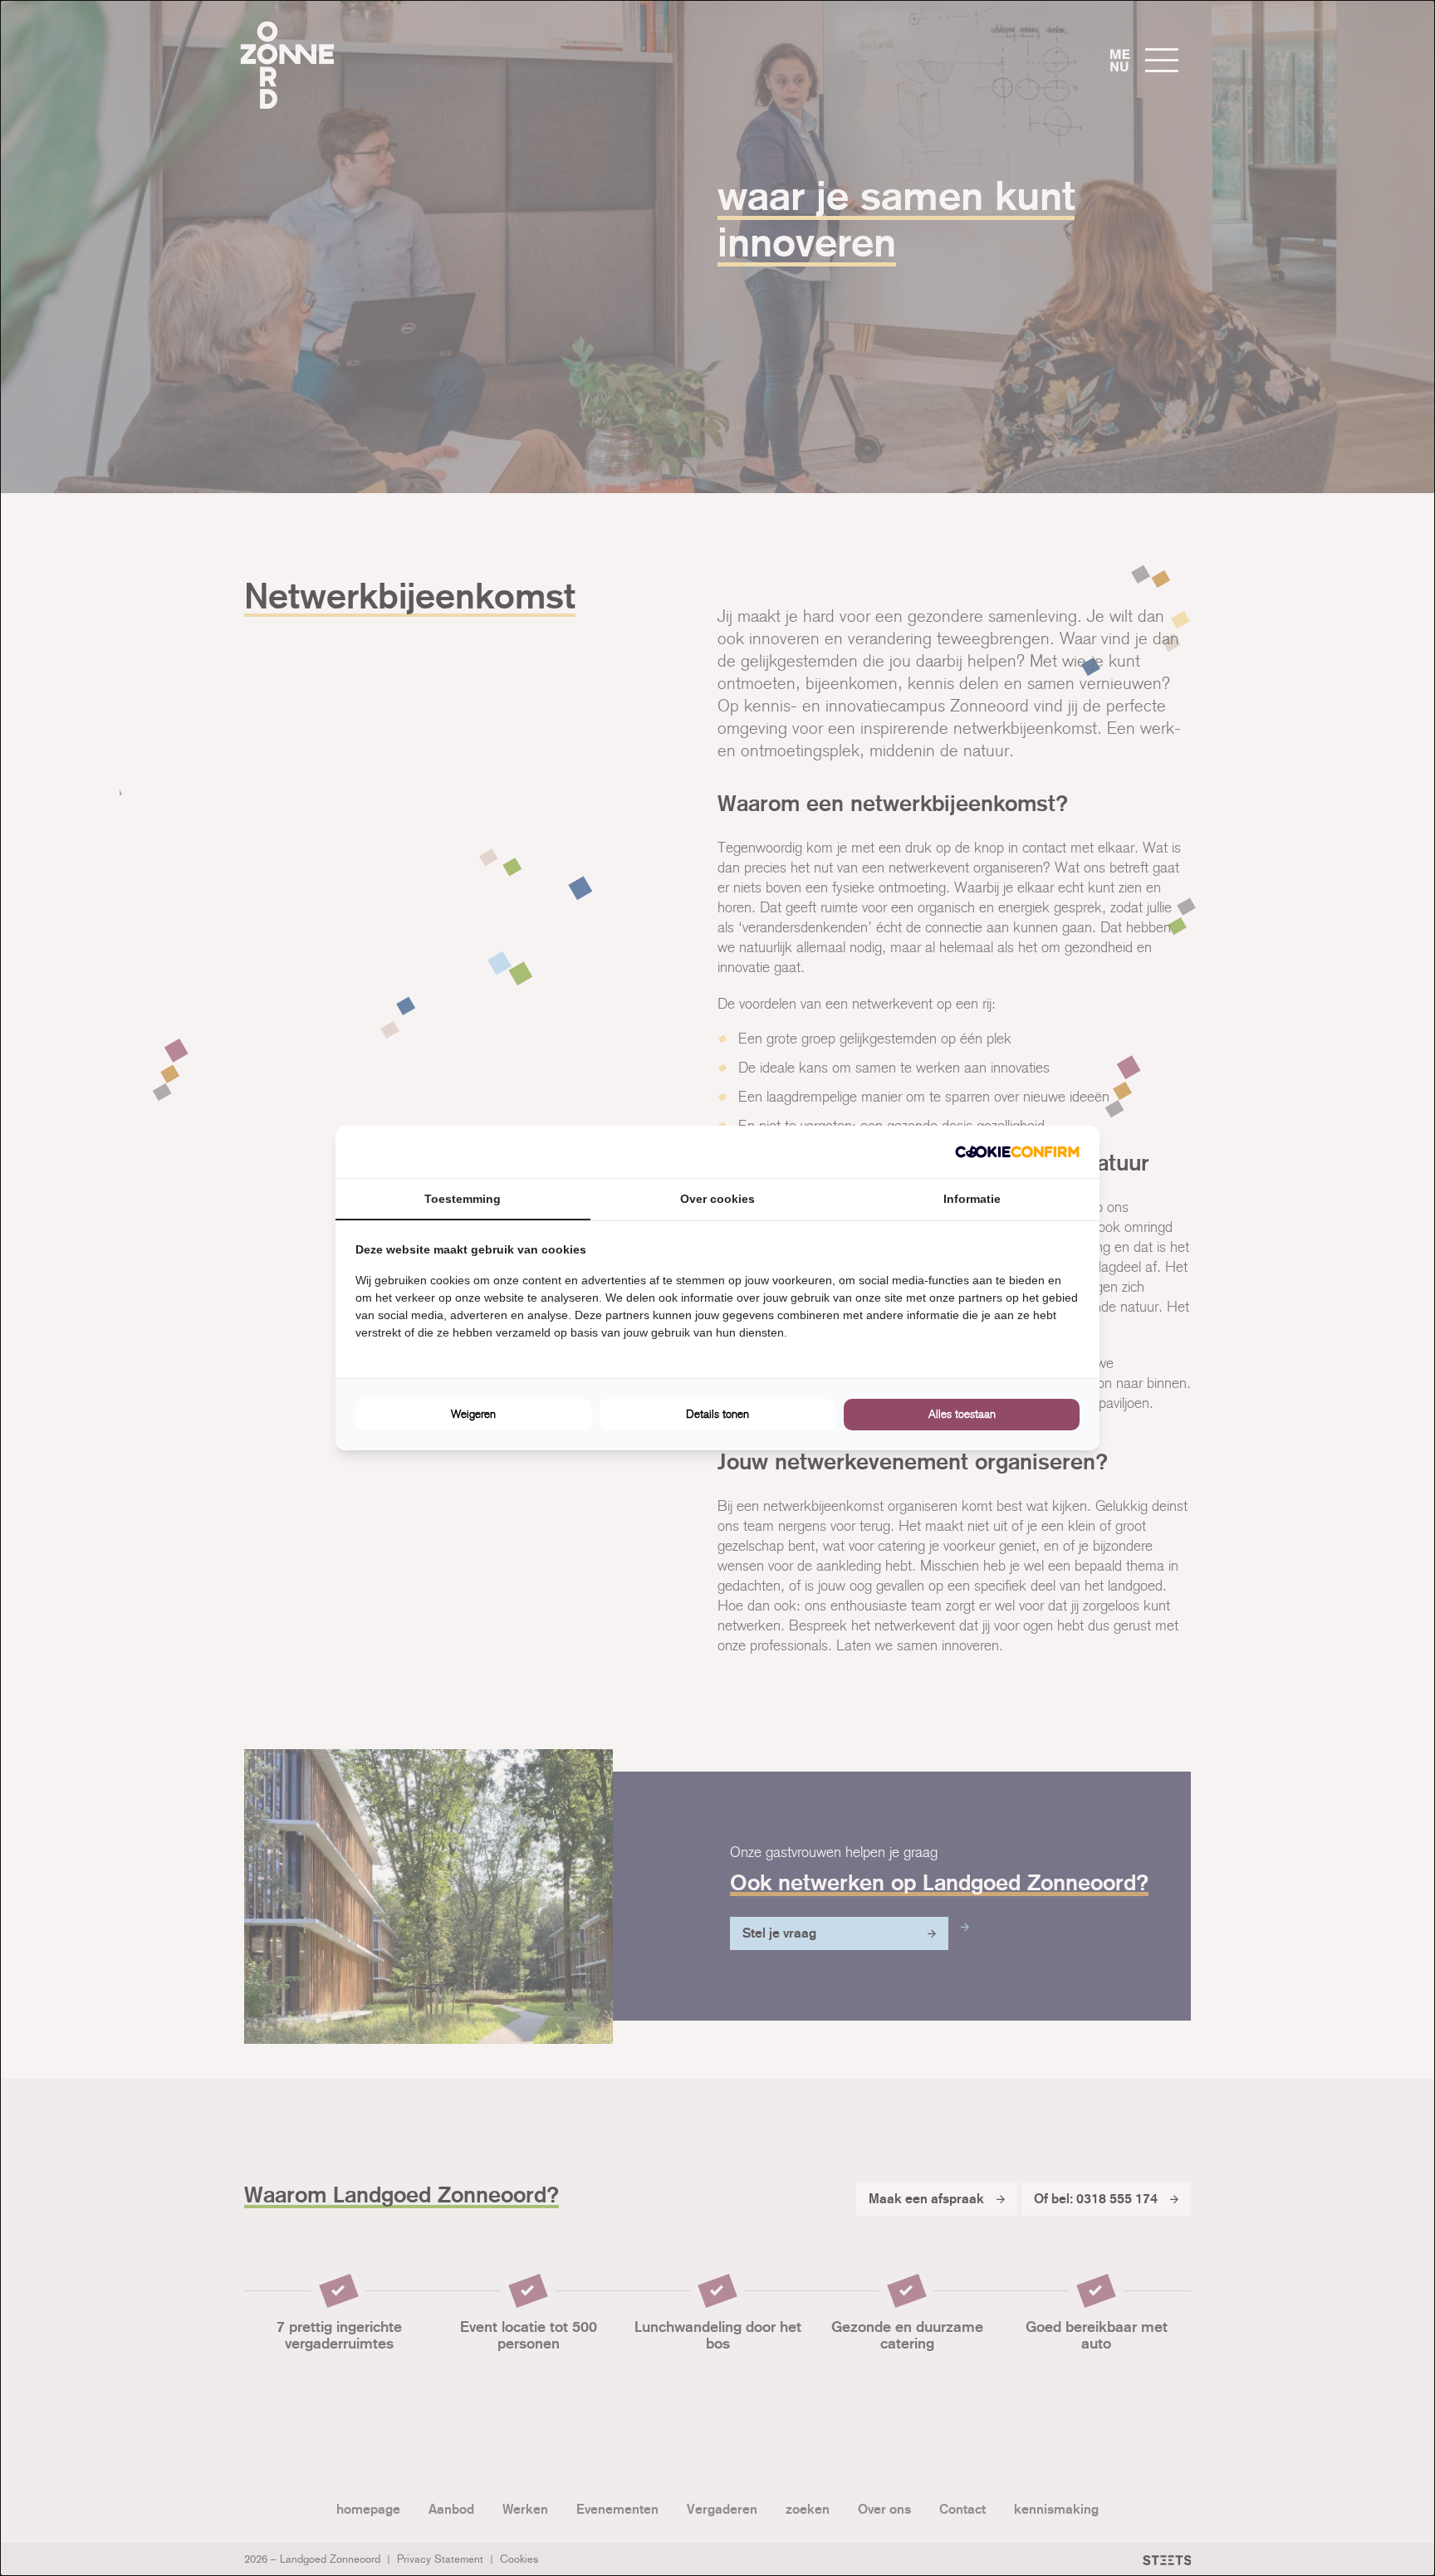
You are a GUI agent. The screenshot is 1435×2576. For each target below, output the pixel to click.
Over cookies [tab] (717, 1199)
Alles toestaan (962, 1414)
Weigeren (473, 1414)
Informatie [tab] (972, 1199)
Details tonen (717, 1414)
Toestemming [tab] (463, 1199)
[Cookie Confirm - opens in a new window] (1017, 1152)
